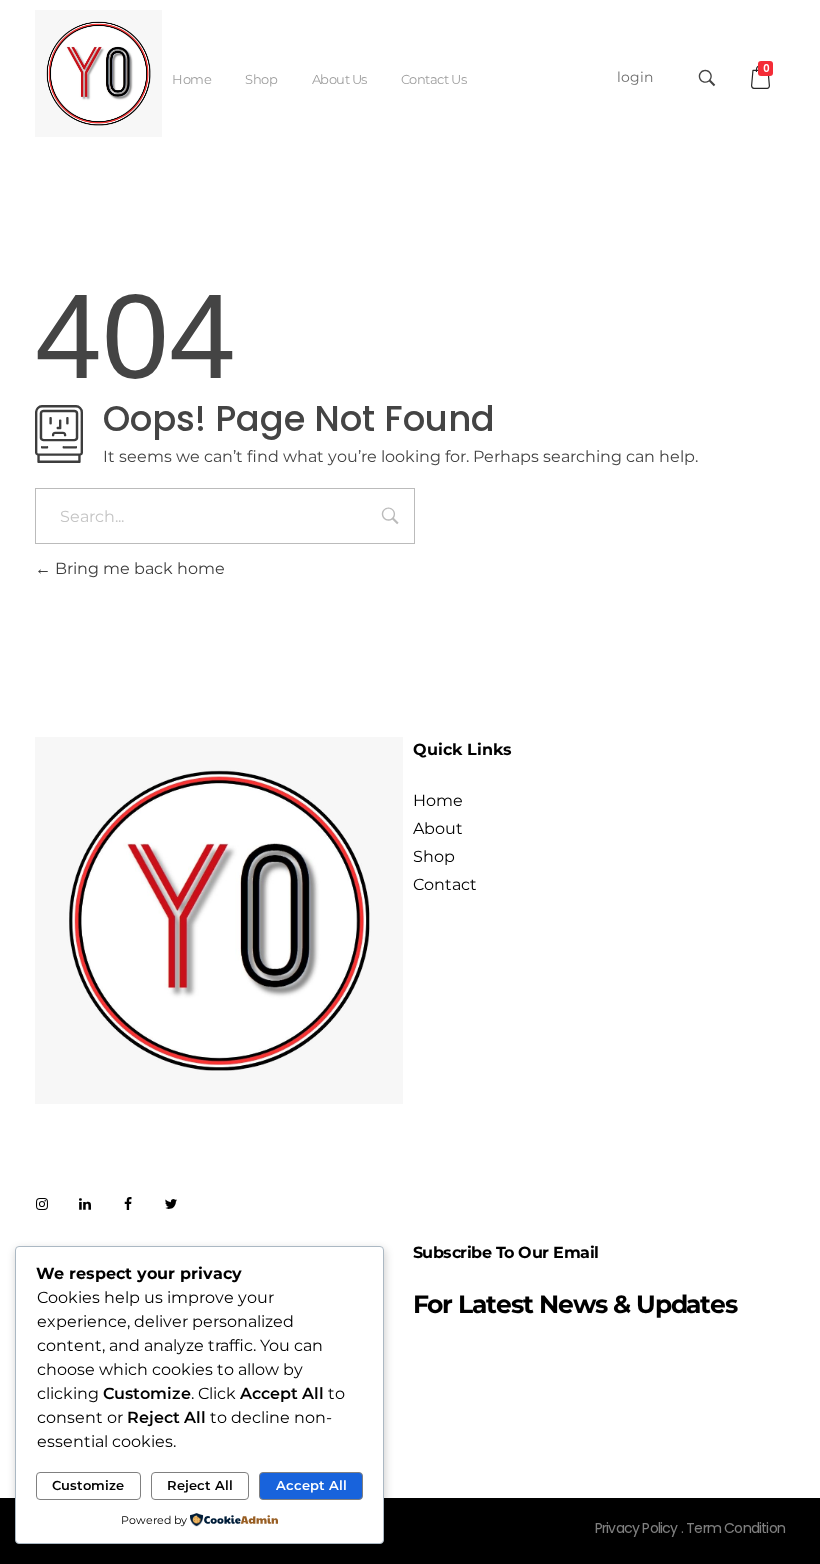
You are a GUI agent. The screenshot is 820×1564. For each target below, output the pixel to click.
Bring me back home (138, 568)
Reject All (200, 1485)
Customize (88, 1485)
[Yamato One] (98, 73)
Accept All (311, 1485)
